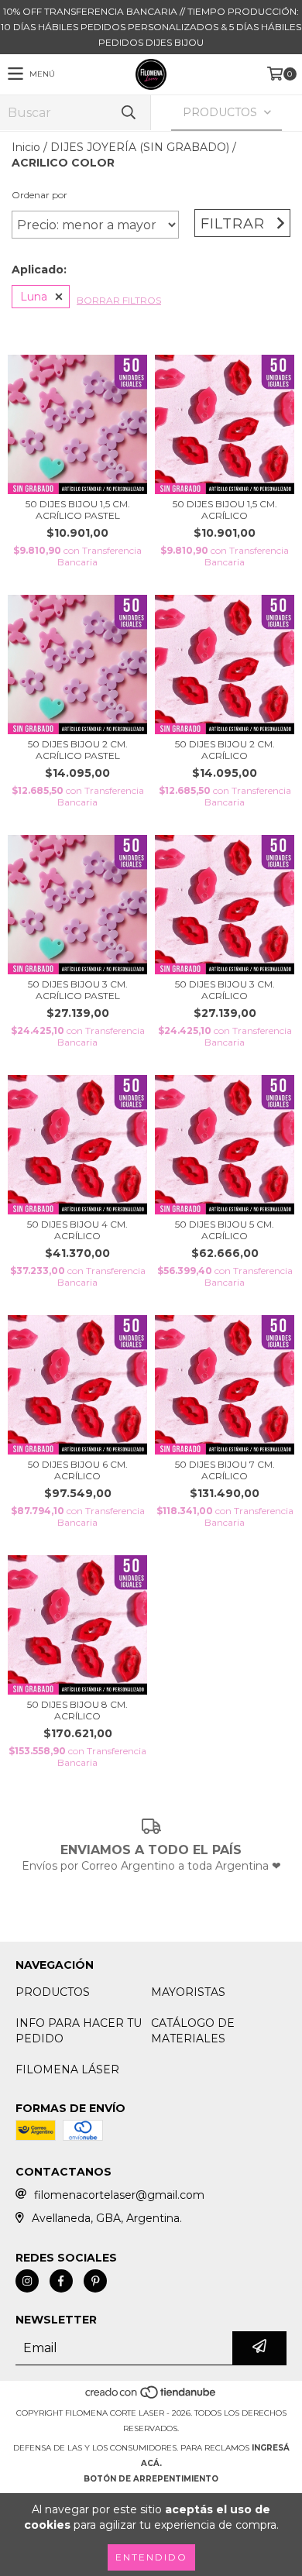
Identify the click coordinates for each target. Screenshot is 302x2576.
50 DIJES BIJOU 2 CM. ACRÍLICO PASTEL (78, 750)
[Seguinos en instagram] (27, 2281)
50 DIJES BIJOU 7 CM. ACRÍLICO (225, 1470)
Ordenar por (39, 195)
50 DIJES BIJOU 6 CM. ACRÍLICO (78, 1470)
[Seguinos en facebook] (61, 2281)
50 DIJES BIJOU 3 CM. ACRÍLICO (225, 990)
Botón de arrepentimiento (151, 2479)
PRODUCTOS (53, 1992)
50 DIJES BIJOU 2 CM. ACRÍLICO (225, 750)
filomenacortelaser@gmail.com (119, 2195)
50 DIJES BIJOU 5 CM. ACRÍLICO (225, 1230)
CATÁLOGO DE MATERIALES (193, 2031)
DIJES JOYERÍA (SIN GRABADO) (140, 147)
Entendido (151, 2557)
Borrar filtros (119, 300)
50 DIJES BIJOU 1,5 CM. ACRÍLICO (225, 510)
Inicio (26, 147)
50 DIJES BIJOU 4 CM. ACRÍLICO (77, 1230)
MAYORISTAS (188, 1992)
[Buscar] (128, 113)
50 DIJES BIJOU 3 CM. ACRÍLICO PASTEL (78, 990)
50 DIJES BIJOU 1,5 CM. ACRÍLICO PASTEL (78, 510)
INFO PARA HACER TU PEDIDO (79, 2031)
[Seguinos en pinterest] (95, 2281)
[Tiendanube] (151, 2397)
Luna (34, 297)
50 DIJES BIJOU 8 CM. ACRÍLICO (77, 1710)
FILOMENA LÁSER (67, 2069)
